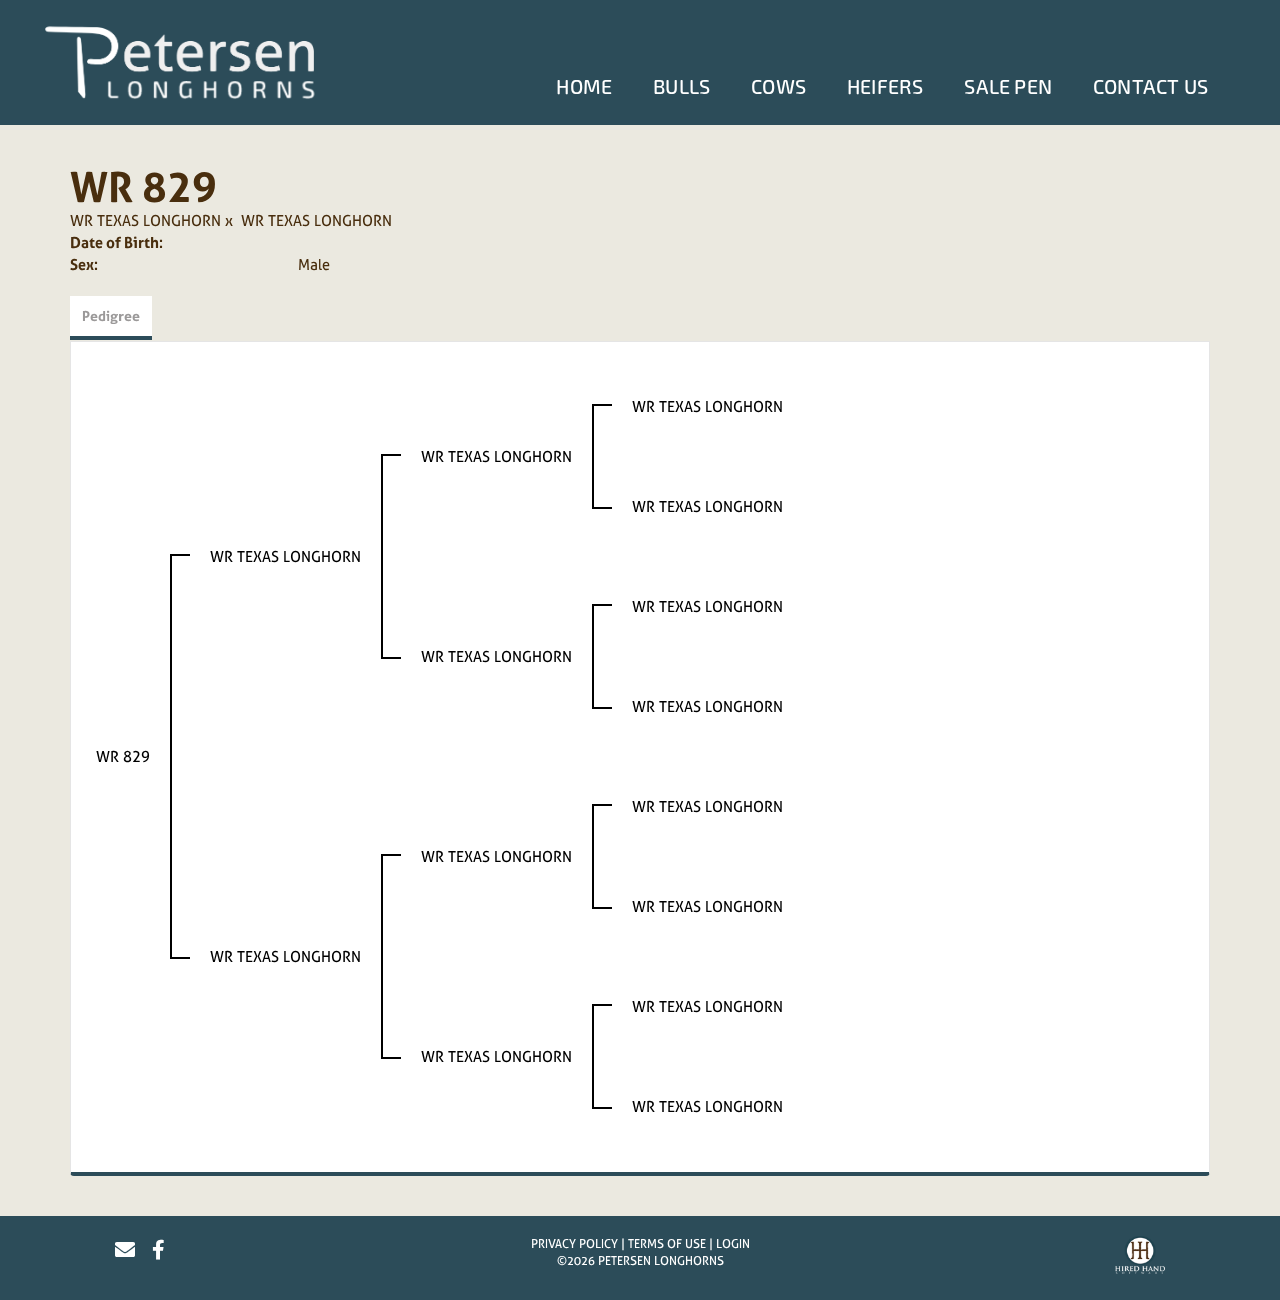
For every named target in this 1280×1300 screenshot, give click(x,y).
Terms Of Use (667, 1244)
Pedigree (111, 315)
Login (733, 1244)
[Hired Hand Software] (1140, 1258)
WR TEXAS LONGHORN (145, 220)
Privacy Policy (574, 1244)
